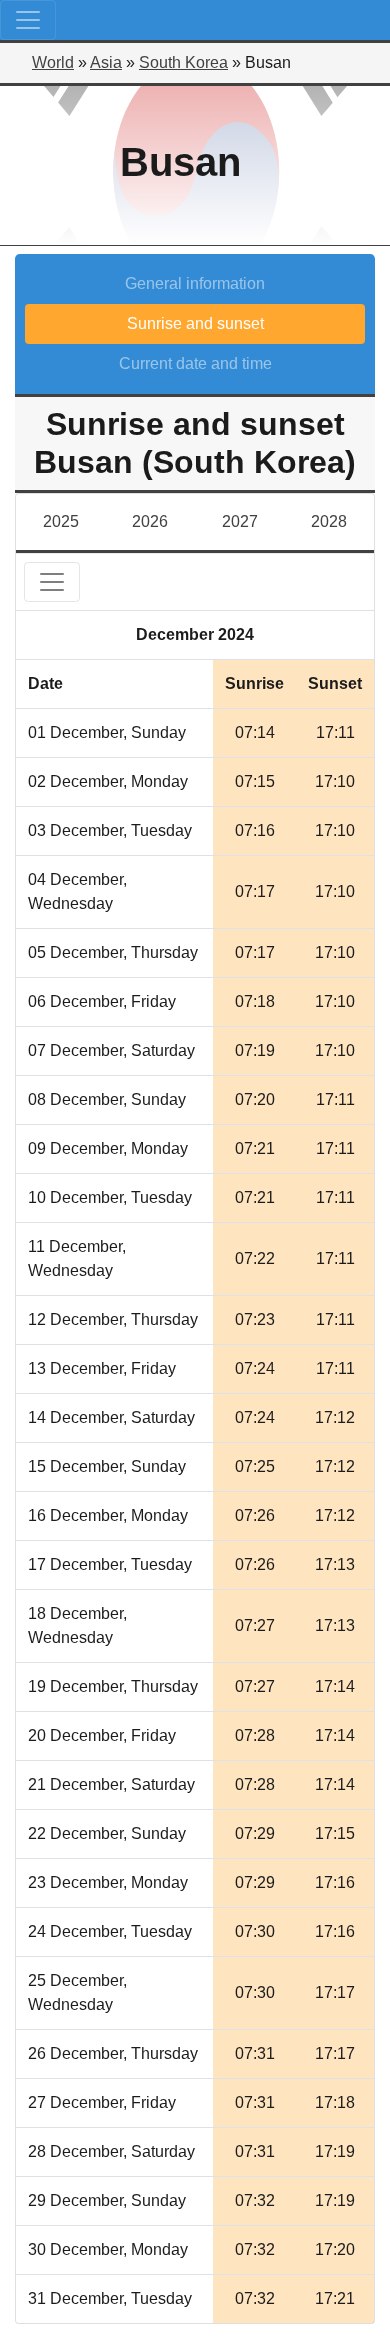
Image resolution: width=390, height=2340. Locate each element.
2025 (61, 521)
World (53, 62)
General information (195, 283)
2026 (150, 521)
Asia (106, 62)
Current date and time (195, 363)
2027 (240, 521)
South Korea (183, 62)
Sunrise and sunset (195, 323)
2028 (329, 521)
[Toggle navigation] (28, 20)
